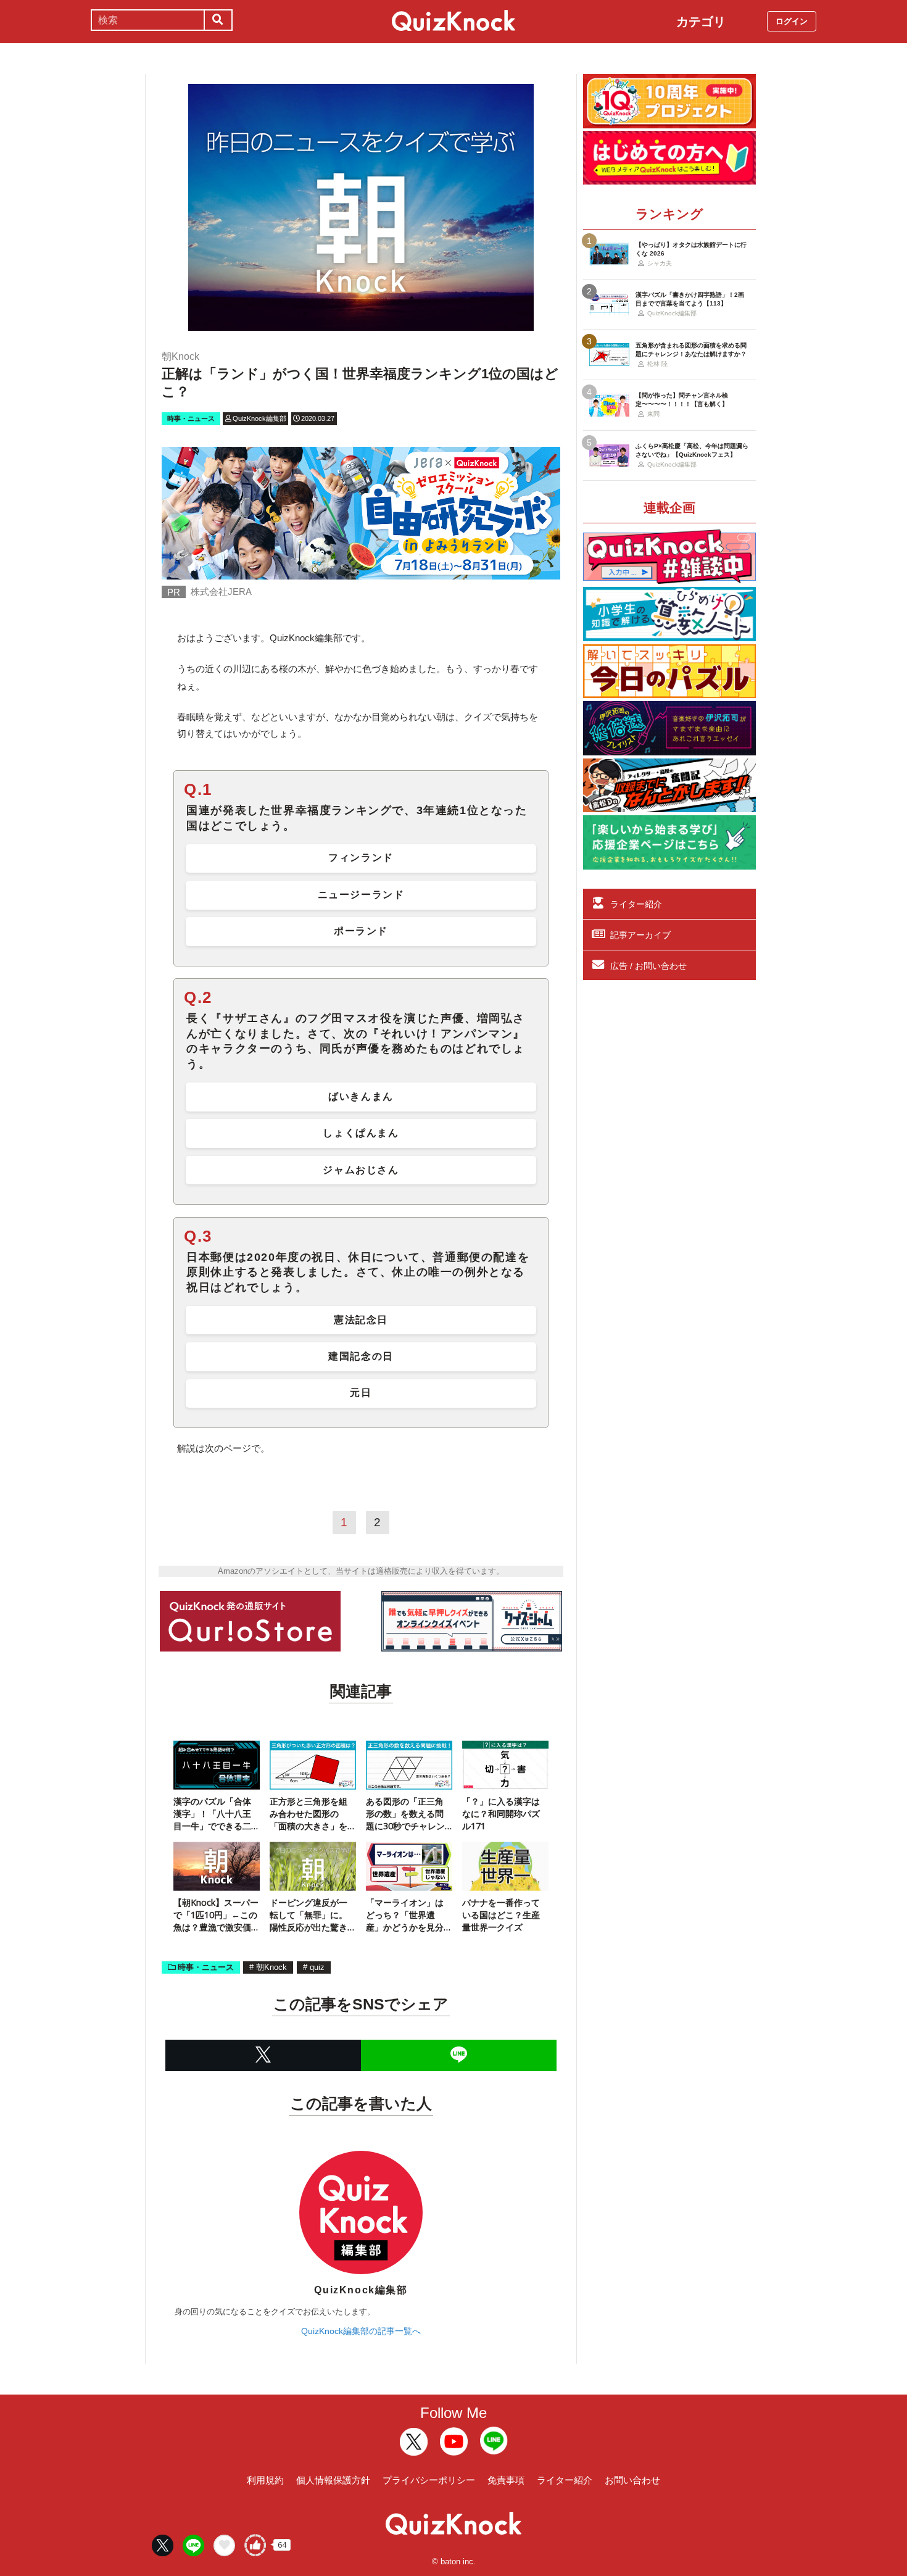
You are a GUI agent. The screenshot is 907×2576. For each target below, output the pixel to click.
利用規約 (265, 2480)
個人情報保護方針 (333, 2480)
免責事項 (506, 2480)
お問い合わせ (632, 2480)
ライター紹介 (636, 904)
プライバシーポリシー (429, 2480)
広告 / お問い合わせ (648, 966)
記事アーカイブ (640, 935)
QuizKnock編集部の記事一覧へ (361, 2331)
